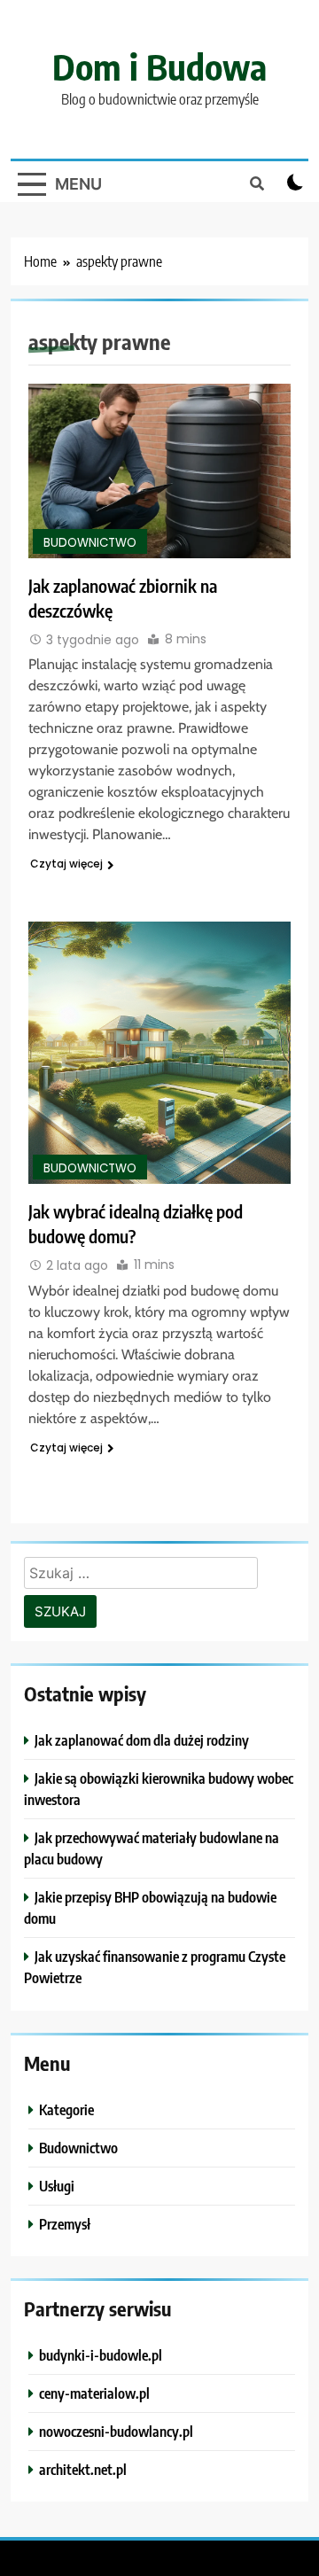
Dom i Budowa (159, 66)
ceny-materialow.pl (94, 2393)
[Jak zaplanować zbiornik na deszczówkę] (159, 471)
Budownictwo (90, 543)
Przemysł (65, 2224)
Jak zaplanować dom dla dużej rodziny (142, 1740)
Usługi (57, 2186)
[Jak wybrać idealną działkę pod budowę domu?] (159, 1053)
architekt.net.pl (83, 2469)
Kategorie (66, 2109)
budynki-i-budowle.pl (101, 2355)
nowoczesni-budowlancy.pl (116, 2431)
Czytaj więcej (66, 864)
